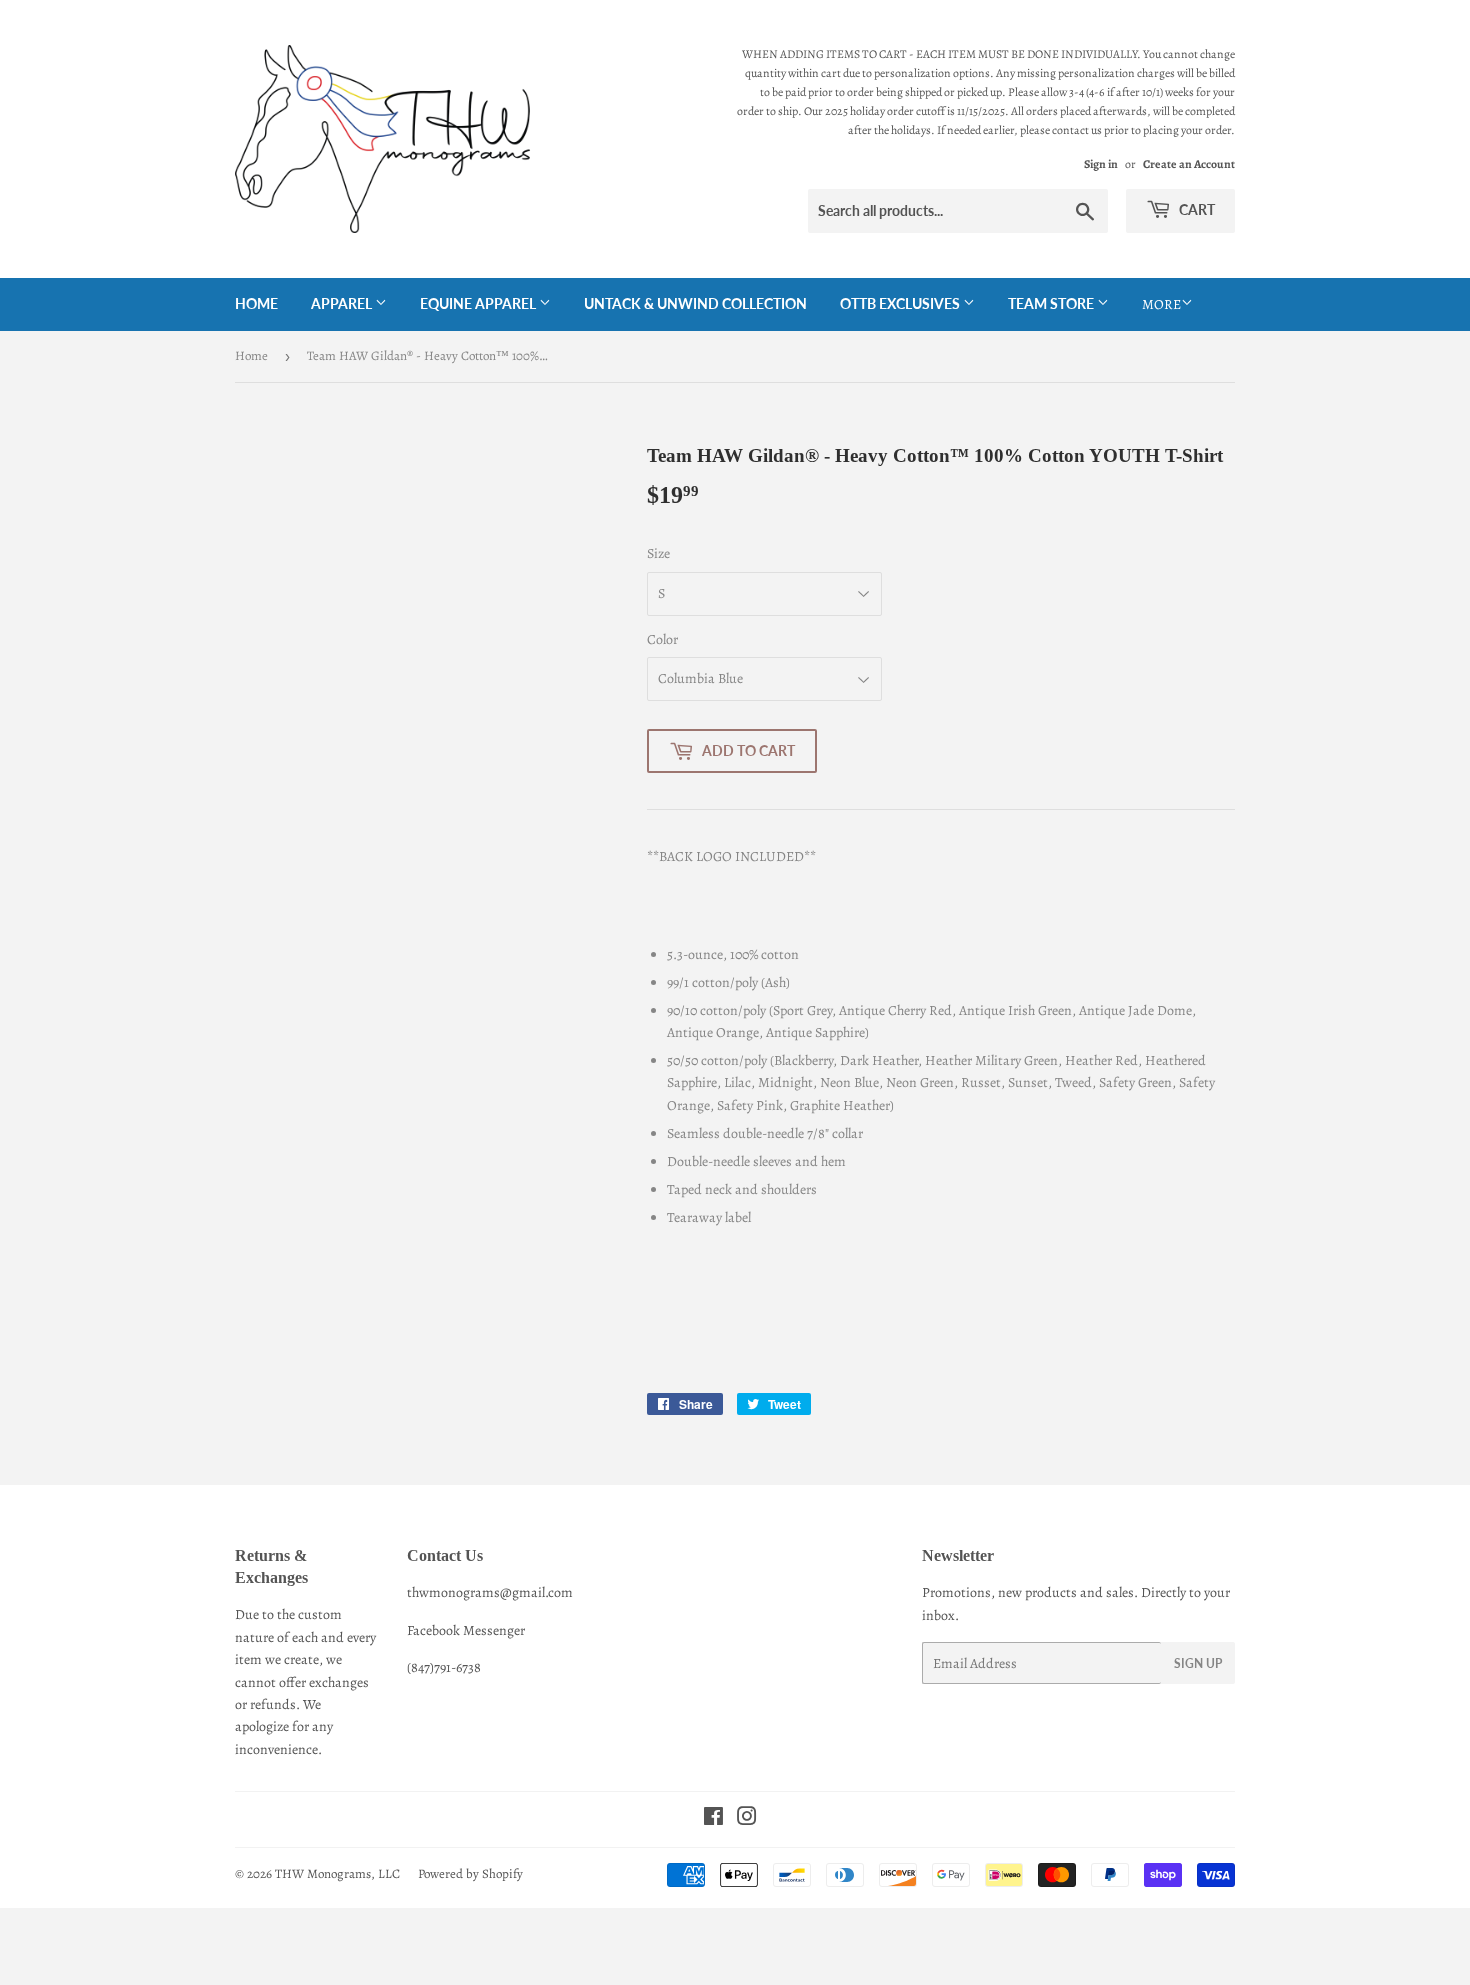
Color (662, 639)
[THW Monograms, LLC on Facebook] (713, 1819)
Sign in (1101, 164)
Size (658, 553)
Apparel (343, 303)
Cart (1195, 209)
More (1161, 304)
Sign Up (1198, 1663)
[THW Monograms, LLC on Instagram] (747, 1819)
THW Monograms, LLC (337, 1873)
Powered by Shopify (470, 1873)
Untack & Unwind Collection (695, 303)
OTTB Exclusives (901, 303)
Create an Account (1189, 164)
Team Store (1052, 303)
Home (256, 303)
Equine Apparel (479, 303)
